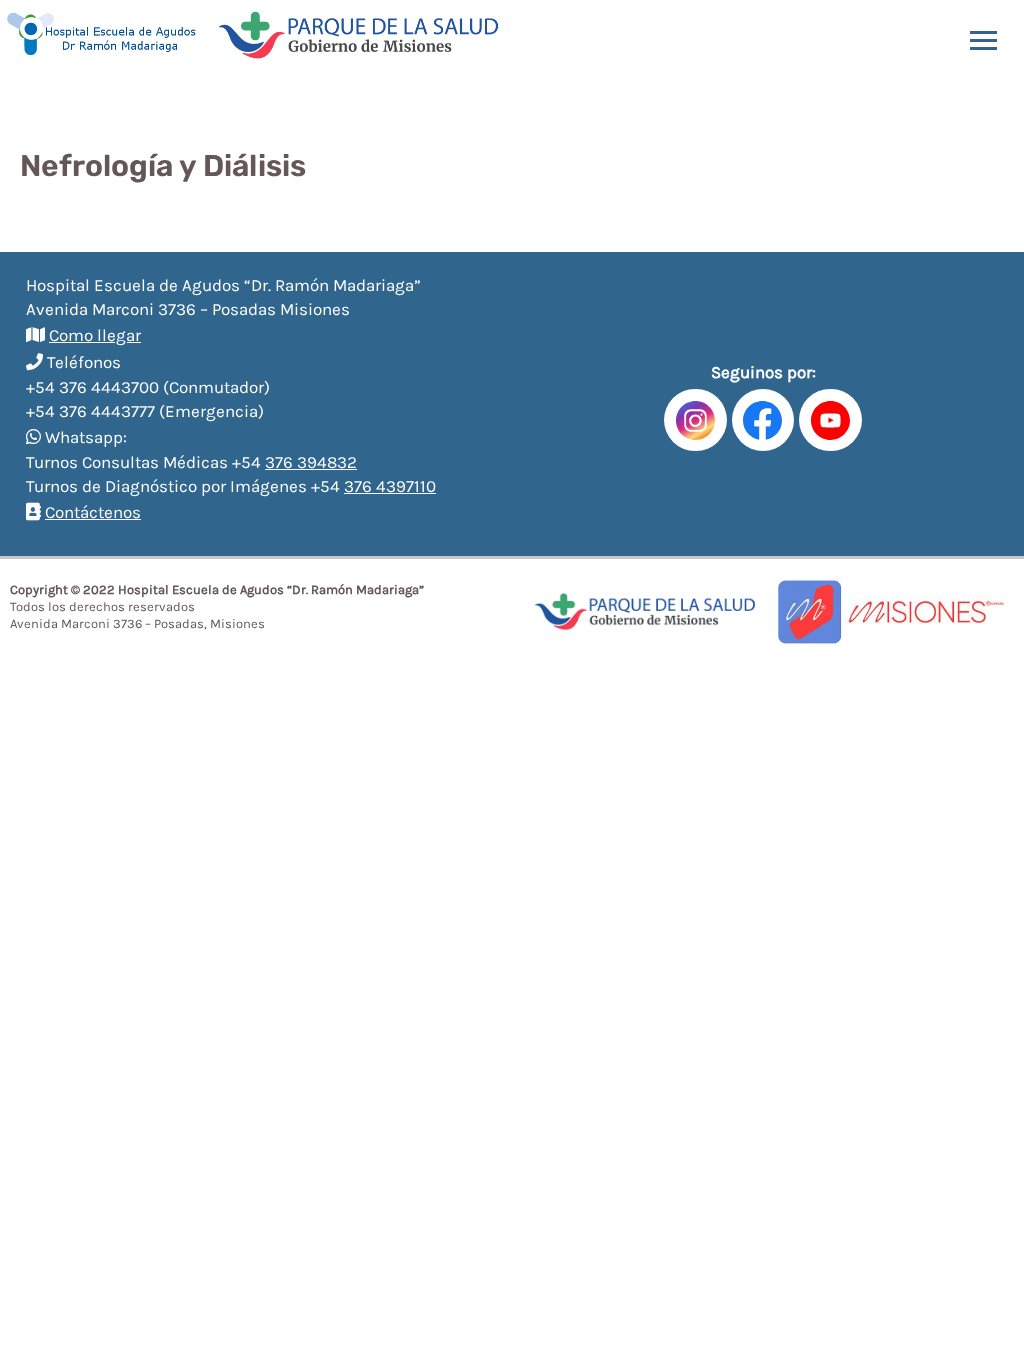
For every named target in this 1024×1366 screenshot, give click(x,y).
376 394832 (311, 462)
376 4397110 (390, 486)
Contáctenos (93, 512)
